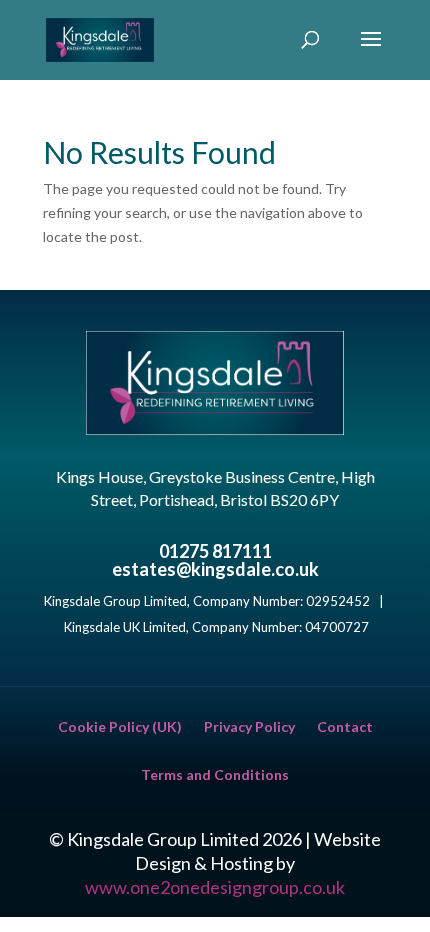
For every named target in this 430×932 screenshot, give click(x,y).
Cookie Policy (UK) (120, 727)
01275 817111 (215, 551)
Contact (345, 727)
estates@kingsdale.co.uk (215, 569)
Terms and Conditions (215, 775)
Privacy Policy (249, 727)
